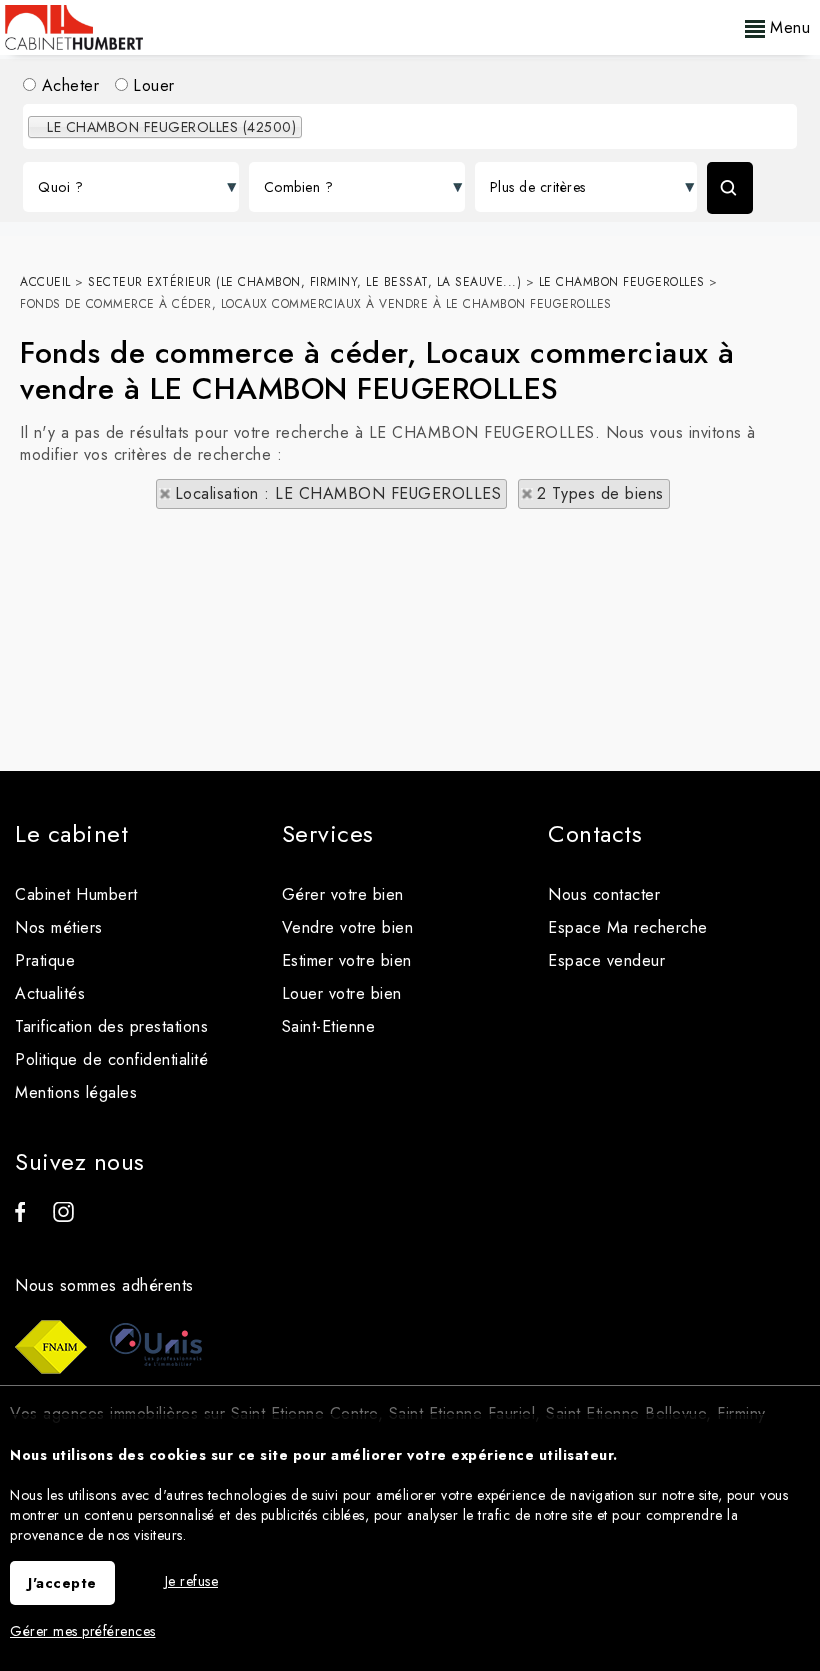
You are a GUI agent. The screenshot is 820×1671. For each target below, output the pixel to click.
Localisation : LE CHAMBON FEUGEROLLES (338, 493)
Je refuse (192, 1581)
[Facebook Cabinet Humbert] (20, 1216)
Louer (151, 85)
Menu (788, 27)
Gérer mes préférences (83, 1631)
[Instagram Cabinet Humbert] (63, 1216)
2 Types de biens (600, 493)
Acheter (67, 85)
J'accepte (62, 1583)
